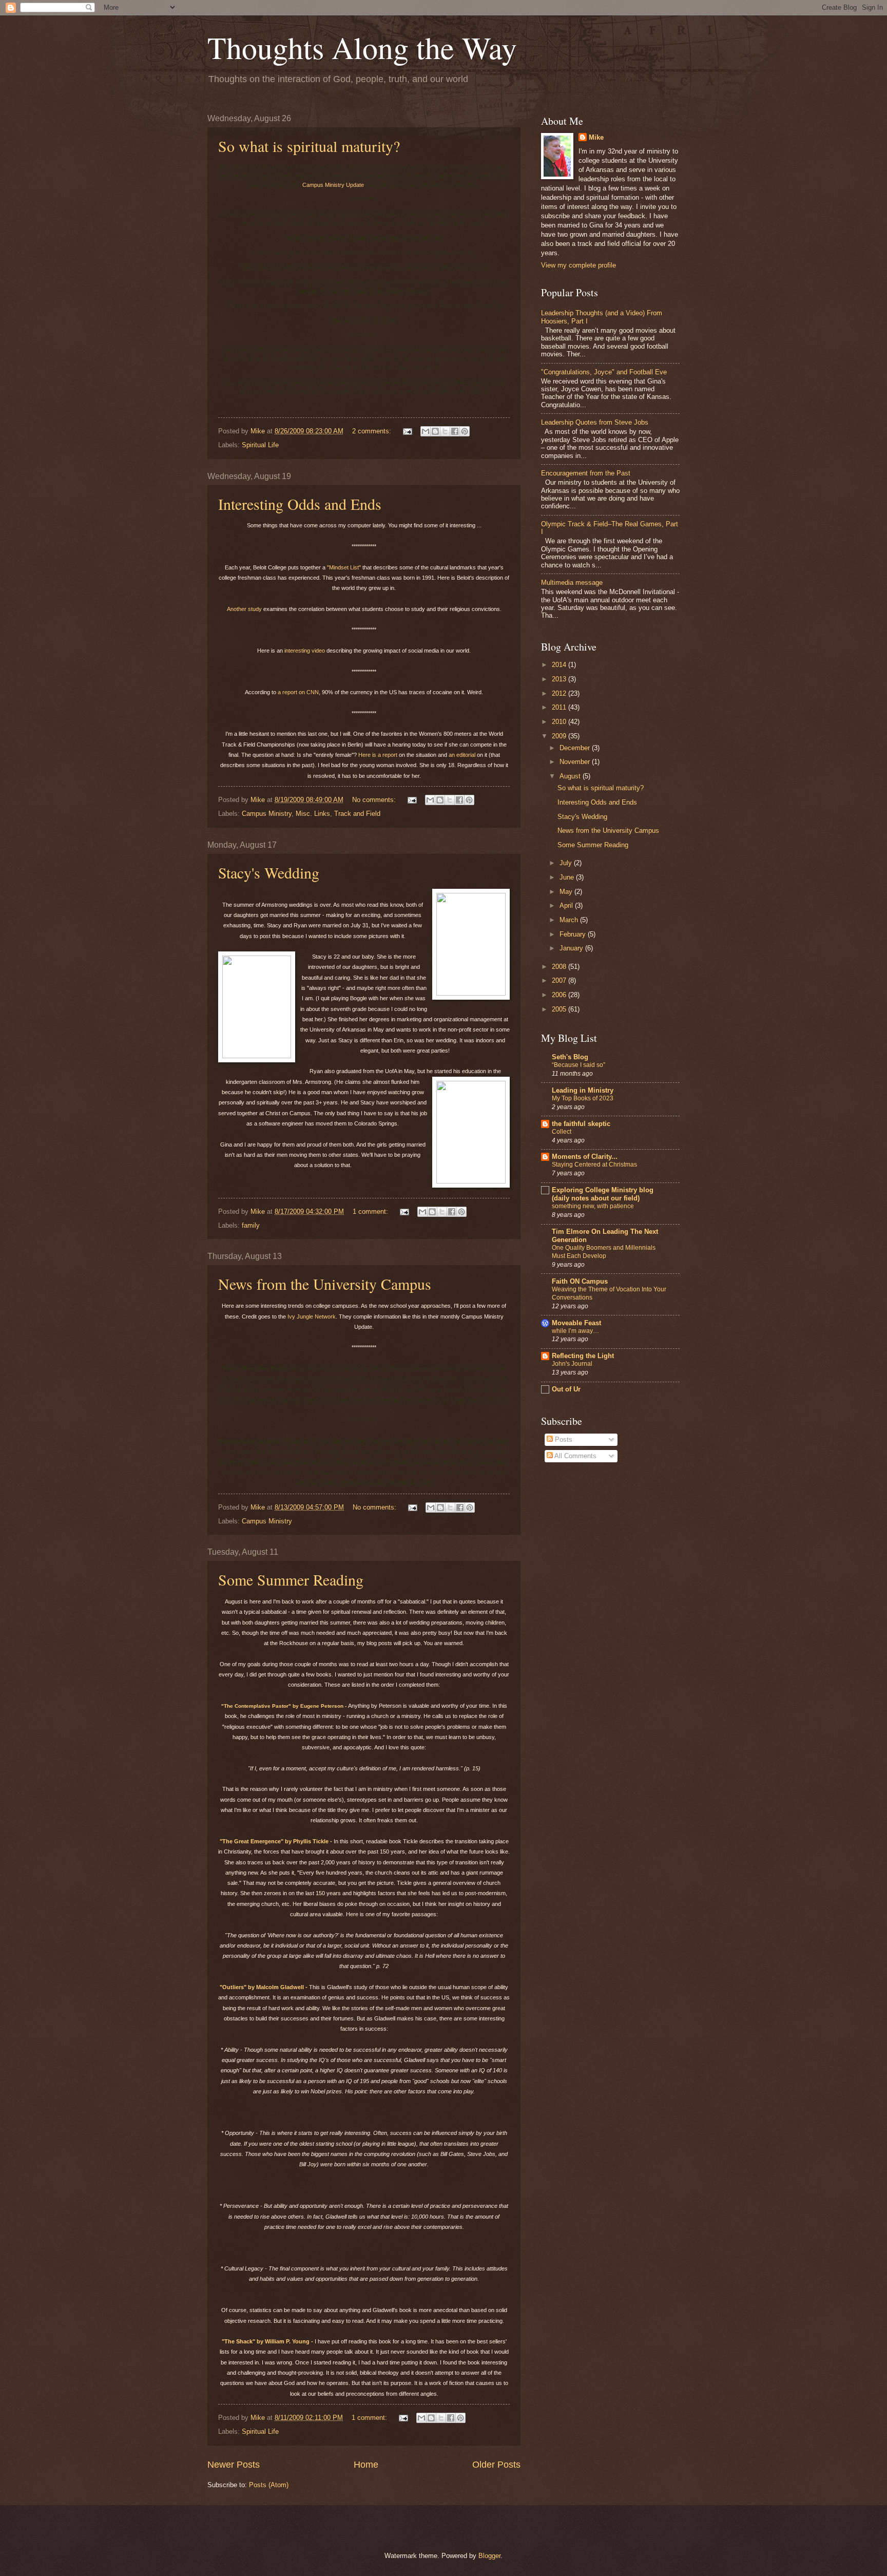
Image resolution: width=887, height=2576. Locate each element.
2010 (560, 722)
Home (366, 2465)
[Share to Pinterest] (465, 431)
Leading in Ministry (583, 1090)
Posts (563, 1439)
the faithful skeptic (581, 1124)
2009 (560, 736)
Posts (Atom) (269, 2485)
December (576, 748)
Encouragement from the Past (586, 473)
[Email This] (426, 431)
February (574, 934)
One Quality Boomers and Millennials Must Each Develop (604, 1252)
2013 (560, 679)
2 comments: (373, 431)
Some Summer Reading (291, 1579)
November (576, 762)
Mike (596, 137)
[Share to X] (445, 431)
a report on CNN (298, 692)
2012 (560, 693)
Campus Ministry (267, 814)
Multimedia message (572, 583)
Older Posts (496, 2465)
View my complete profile (579, 265)
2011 (560, 707)
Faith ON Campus (580, 1281)
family (251, 1225)
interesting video (305, 651)
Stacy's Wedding (269, 872)
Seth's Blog (570, 1057)
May (567, 892)
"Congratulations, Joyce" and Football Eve (604, 372)
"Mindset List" (344, 567)
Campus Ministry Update (333, 185)
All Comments (575, 1456)
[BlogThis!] (435, 431)
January (572, 948)
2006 (560, 995)
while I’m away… (575, 1331)
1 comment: (371, 1211)
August (571, 776)
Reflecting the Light (583, 1356)
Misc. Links (313, 814)
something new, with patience (593, 1206)
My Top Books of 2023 (583, 1098)
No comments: (375, 800)
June (568, 877)
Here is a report (378, 755)
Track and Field (357, 814)
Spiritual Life (260, 445)
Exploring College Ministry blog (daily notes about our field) (603, 1194)
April (567, 905)
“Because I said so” (579, 1065)
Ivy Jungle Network (312, 1316)
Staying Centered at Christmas (594, 1165)
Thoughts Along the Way (362, 47)
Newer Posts (234, 2465)
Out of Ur (566, 1389)
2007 (560, 980)
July (567, 863)
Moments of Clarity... (585, 1157)
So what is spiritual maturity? (309, 146)
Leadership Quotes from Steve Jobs (595, 422)
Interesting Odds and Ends (300, 504)
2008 (560, 967)
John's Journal (572, 1364)
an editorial (462, 755)
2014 (560, 665)
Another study (244, 609)
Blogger (489, 2556)
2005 (560, 1009)
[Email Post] (407, 431)
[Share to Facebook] (455, 431)
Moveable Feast (576, 1323)
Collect (562, 1132)
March (570, 920)
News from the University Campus (325, 1284)
